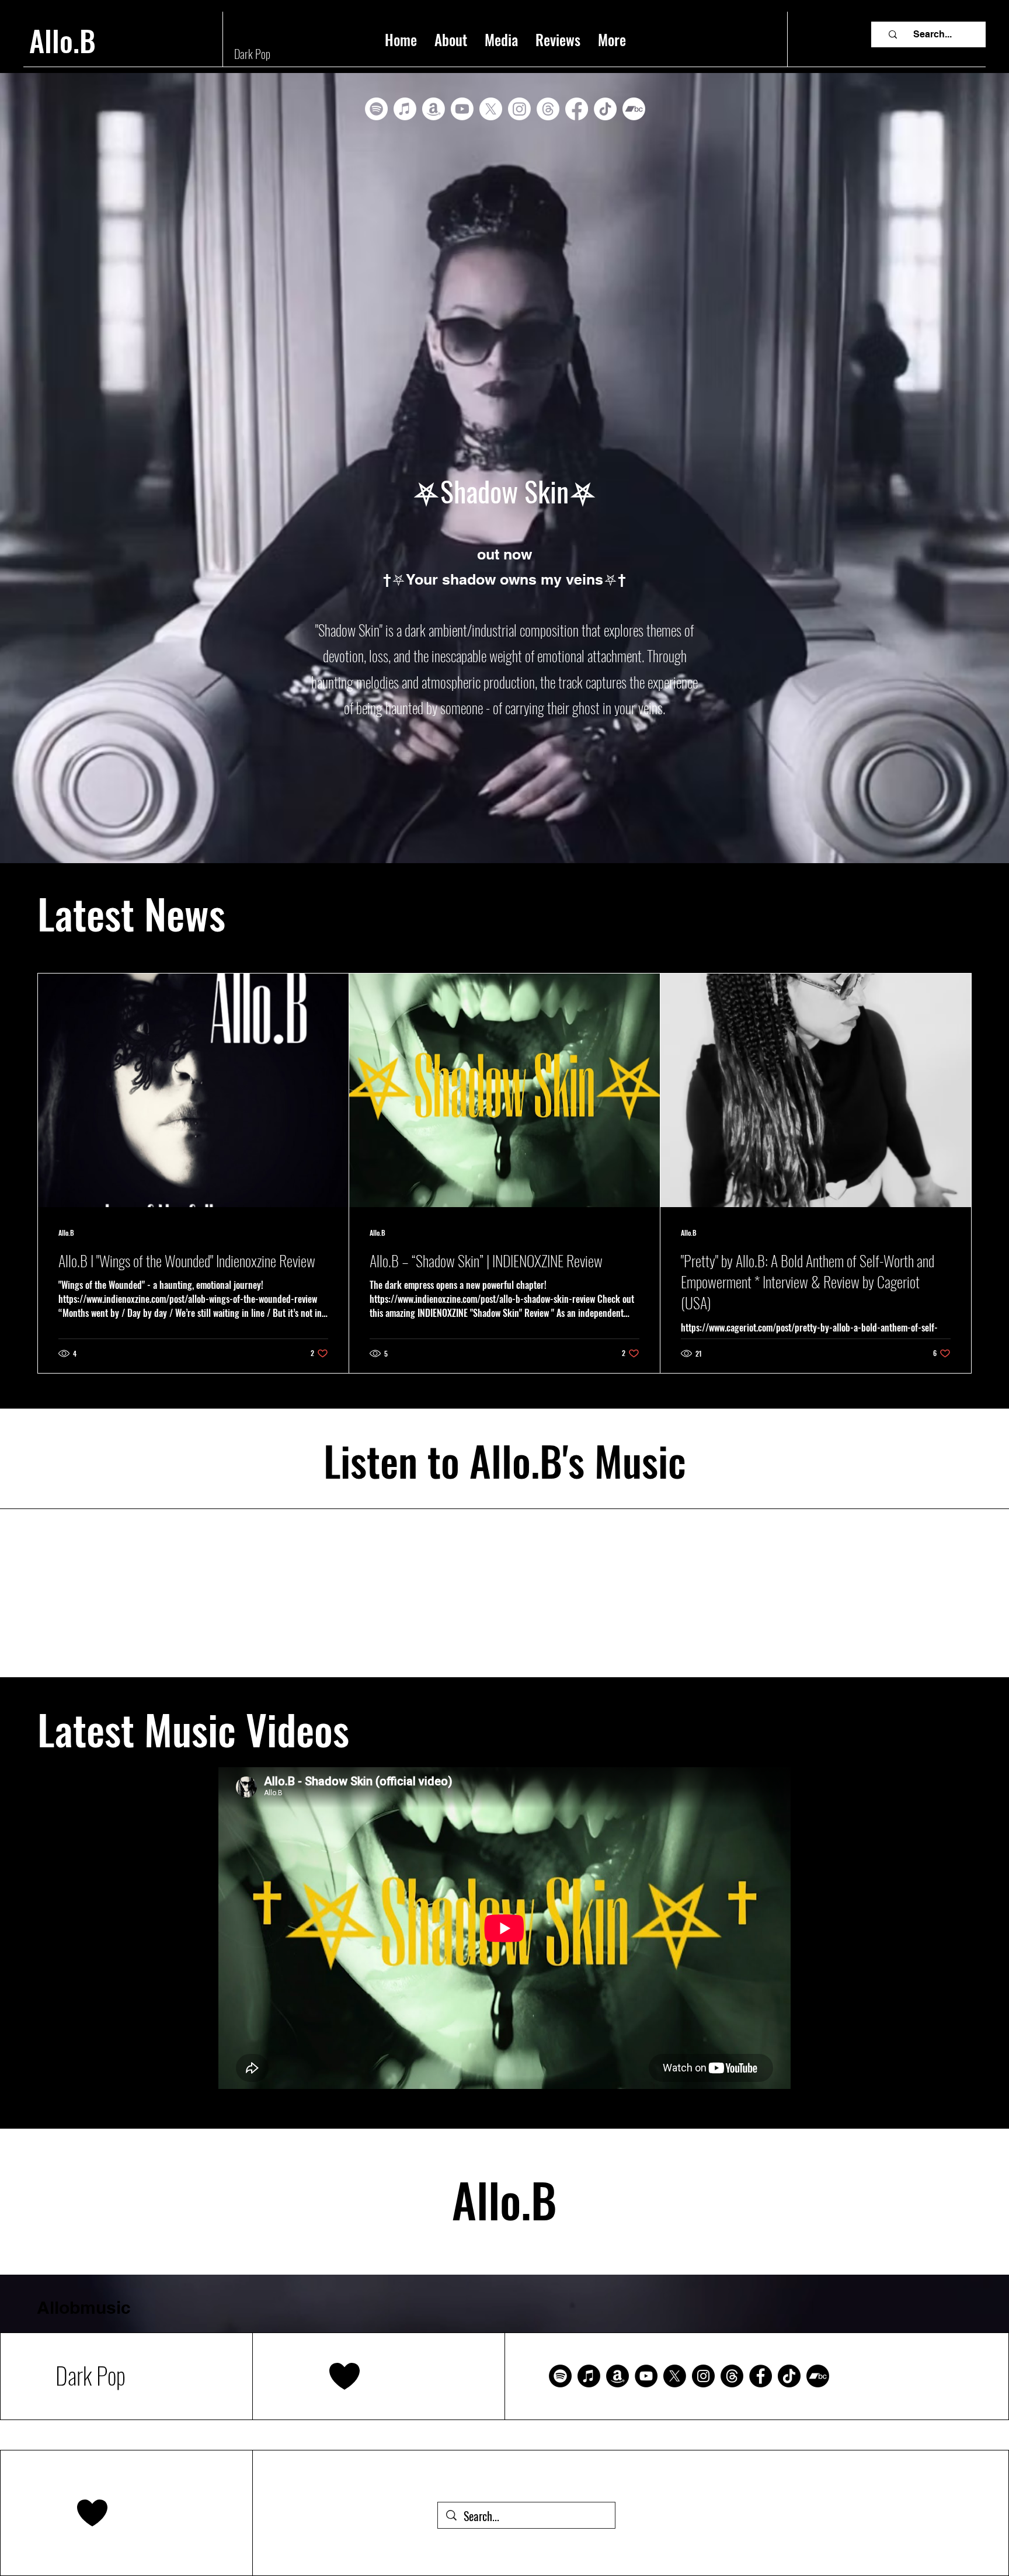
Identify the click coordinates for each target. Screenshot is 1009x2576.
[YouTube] (646, 2376)
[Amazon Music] (617, 2376)
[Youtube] (462, 109)
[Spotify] (376, 109)
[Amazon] (434, 109)
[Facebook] (577, 109)
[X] (491, 109)
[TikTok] (605, 109)
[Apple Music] (405, 109)
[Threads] (548, 109)
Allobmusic (84, 2307)
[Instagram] (519, 109)
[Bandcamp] (634, 109)
